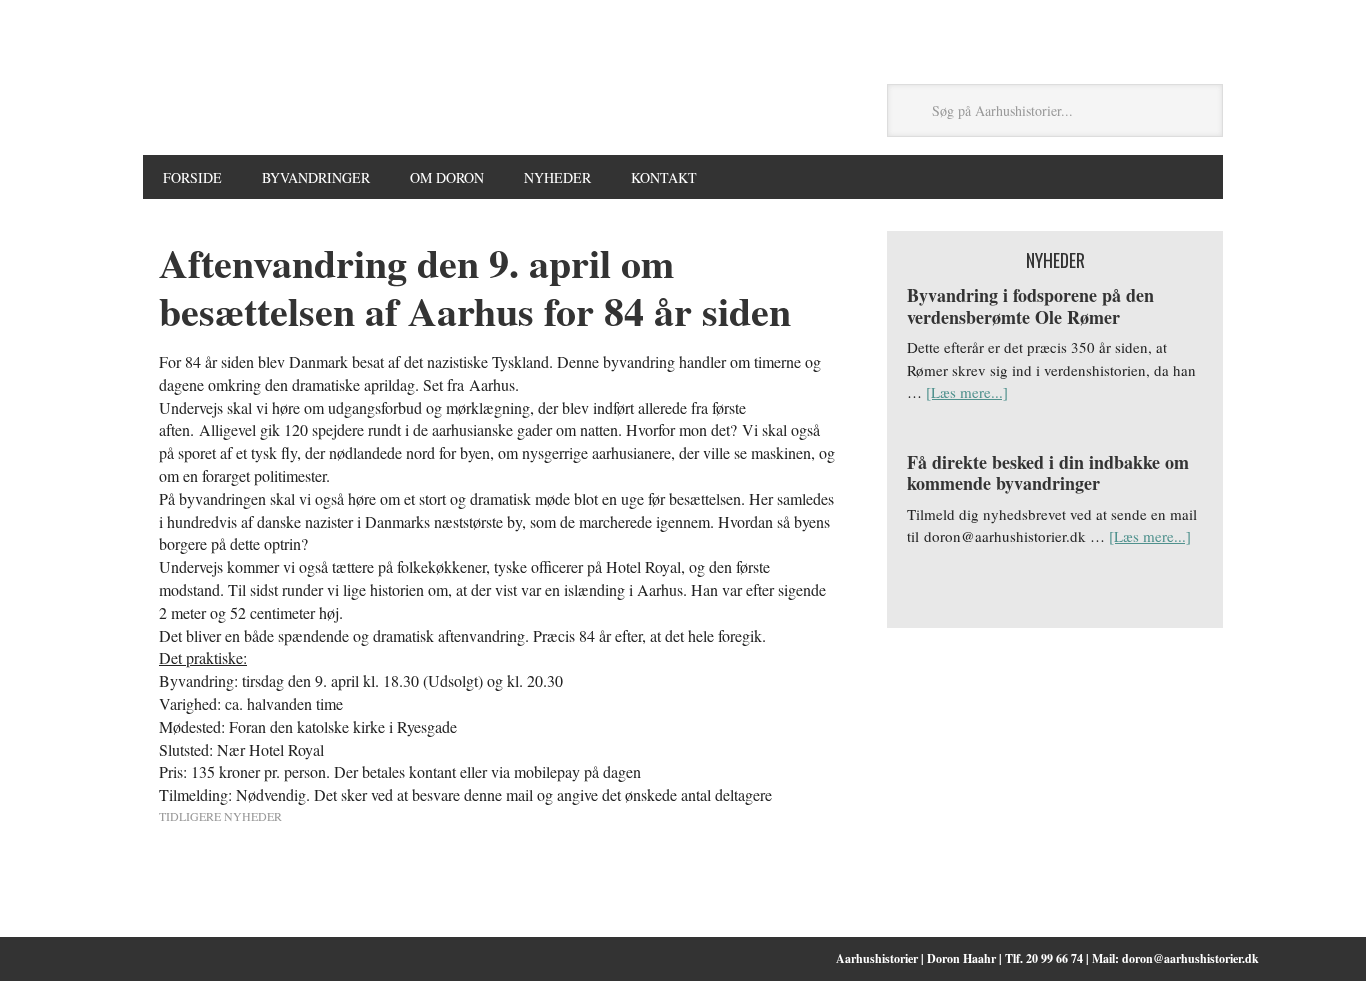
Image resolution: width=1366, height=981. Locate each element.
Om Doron (447, 177)
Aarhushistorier (497, 111)
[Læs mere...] (967, 392)
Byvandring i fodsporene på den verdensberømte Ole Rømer (1030, 306)
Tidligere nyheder (220, 816)
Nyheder (557, 177)
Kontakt (664, 177)
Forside (192, 177)
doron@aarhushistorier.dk (1190, 958)
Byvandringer (316, 177)
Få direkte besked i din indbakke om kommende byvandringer (1048, 473)
